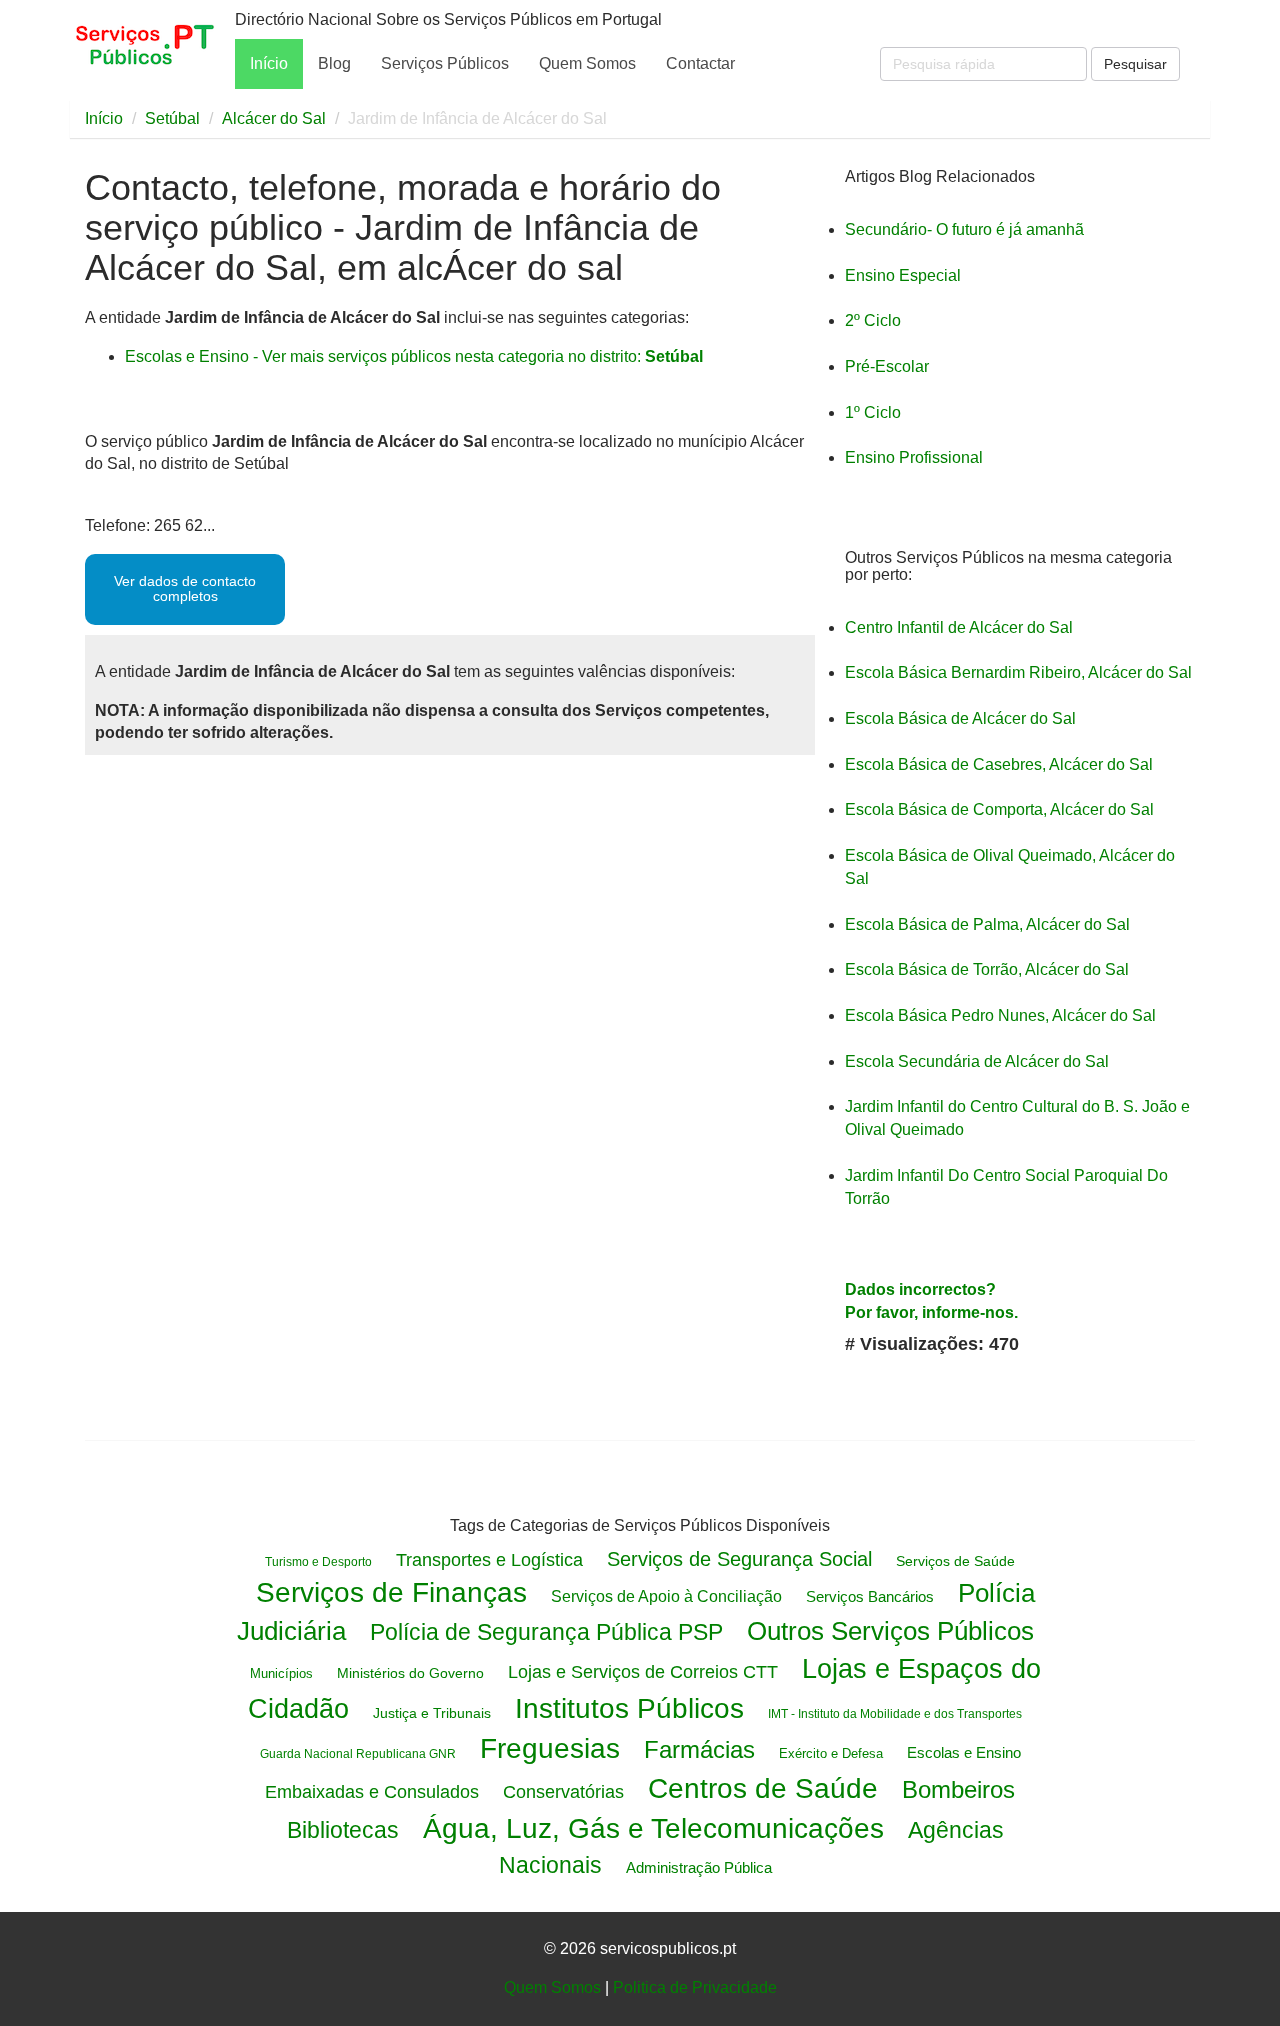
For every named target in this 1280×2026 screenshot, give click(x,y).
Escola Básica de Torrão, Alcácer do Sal (987, 969)
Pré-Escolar (887, 366)
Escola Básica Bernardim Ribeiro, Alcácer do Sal (1018, 672)
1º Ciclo (873, 412)
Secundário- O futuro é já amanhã (964, 229)
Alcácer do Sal (274, 118)
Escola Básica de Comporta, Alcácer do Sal (999, 809)
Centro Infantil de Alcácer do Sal (959, 627)
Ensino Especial (903, 275)
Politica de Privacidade (695, 1987)
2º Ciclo (873, 320)
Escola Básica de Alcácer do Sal (960, 718)
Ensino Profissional (914, 457)
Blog (334, 63)
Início (269, 63)
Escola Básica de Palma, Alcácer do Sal (987, 924)
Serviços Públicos (445, 63)
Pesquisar (1135, 64)
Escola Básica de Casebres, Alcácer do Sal (999, 764)
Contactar (700, 63)
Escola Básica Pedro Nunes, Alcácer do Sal (1000, 1015)
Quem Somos (587, 63)
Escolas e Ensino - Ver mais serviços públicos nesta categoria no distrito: (414, 356)
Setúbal (172, 118)
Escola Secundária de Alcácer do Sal (977, 1061)
